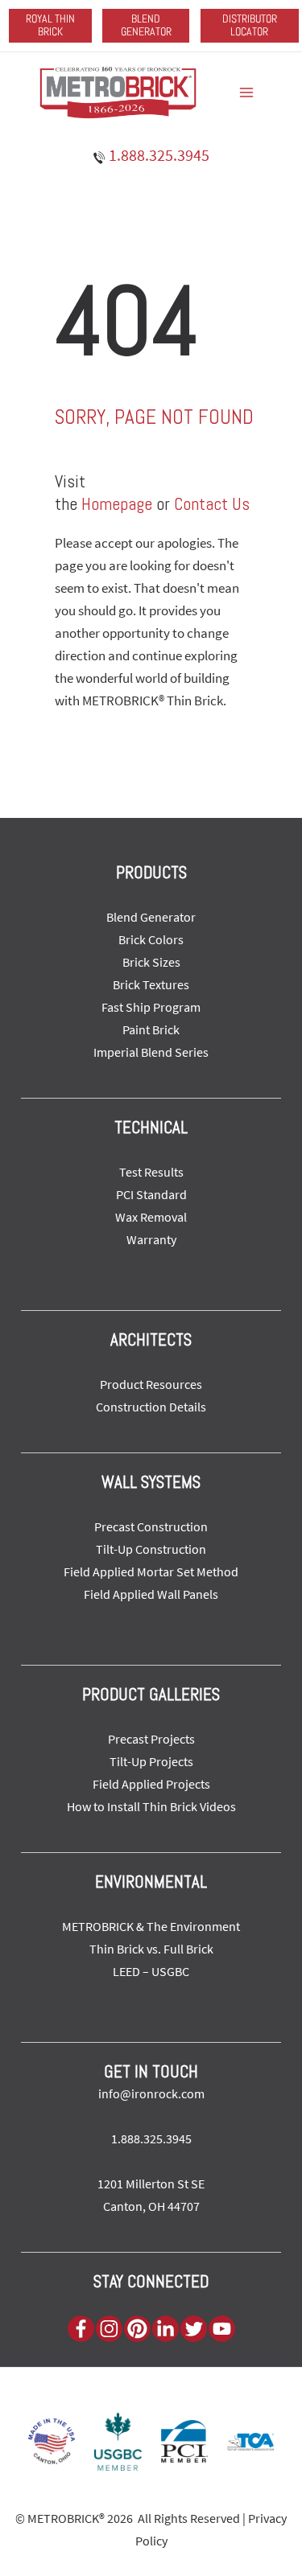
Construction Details (151, 1407)
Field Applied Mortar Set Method (151, 1571)
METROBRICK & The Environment (151, 1926)
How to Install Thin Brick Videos (151, 1806)
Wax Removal (151, 1217)
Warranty (151, 1239)
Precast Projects (151, 1739)
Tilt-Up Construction (151, 1549)
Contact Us (212, 503)
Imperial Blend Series (151, 1052)
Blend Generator (151, 917)
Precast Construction (151, 1526)
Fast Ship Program (151, 1007)
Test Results (151, 1172)
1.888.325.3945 (157, 155)
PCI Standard (151, 1194)
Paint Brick (151, 1029)
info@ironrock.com (151, 2093)
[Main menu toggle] (246, 92)
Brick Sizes (151, 962)
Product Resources (151, 1384)
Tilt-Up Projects (151, 1761)
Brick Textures (151, 984)
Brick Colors (151, 939)
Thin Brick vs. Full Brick (151, 1949)
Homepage (117, 503)
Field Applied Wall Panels (151, 1594)
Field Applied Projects (151, 1784)
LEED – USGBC (151, 1971)
